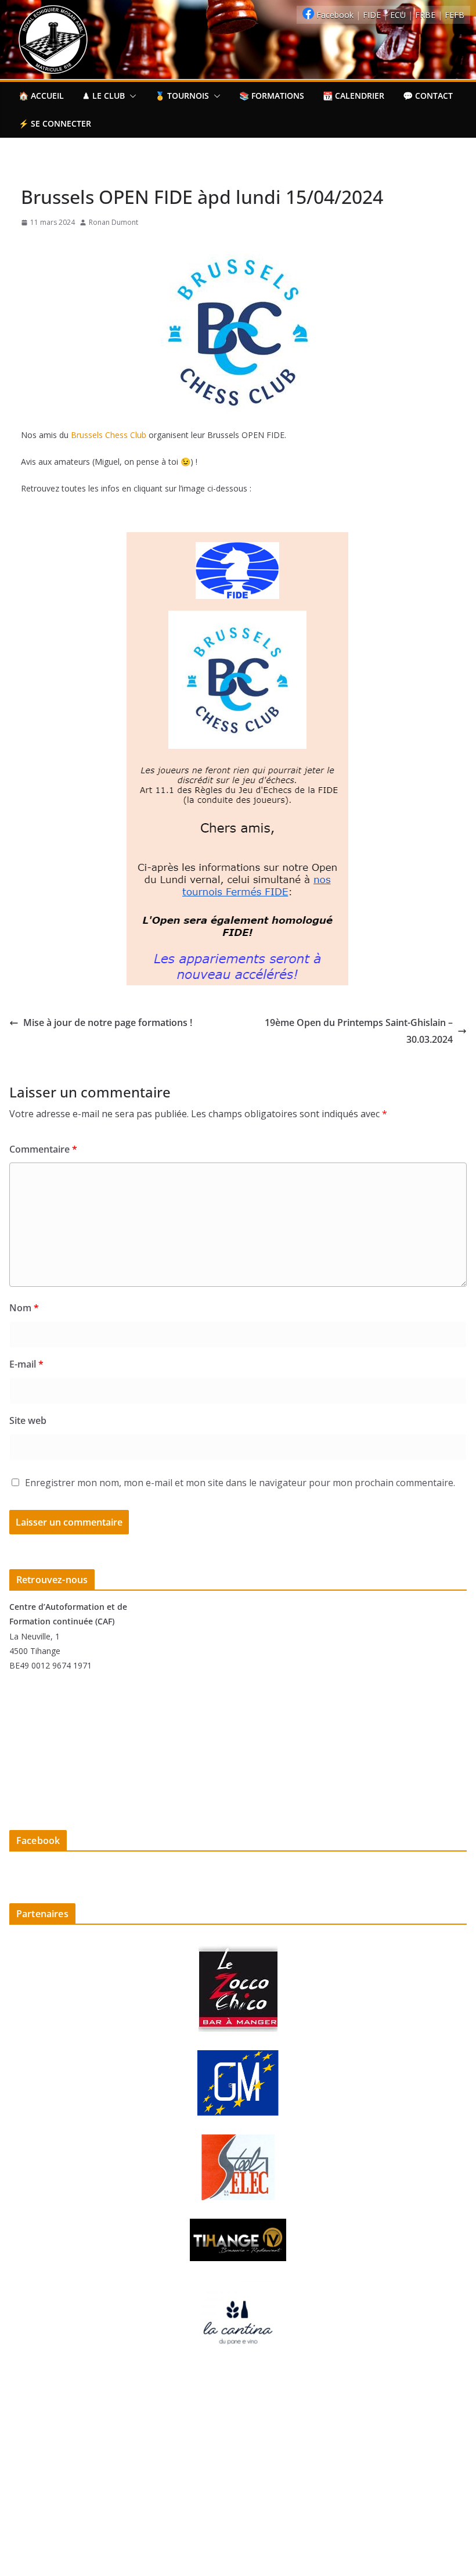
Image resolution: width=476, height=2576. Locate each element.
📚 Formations (272, 96)
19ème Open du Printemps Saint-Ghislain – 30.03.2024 (359, 1031)
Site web (28, 1420)
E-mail (26, 1364)
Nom (24, 1308)
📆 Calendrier (354, 96)
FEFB (455, 15)
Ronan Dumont (113, 222)
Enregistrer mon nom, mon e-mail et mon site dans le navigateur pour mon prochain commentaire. (240, 1483)
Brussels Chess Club (109, 435)
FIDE (373, 15)
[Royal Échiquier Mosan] (238, 8)
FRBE (426, 15)
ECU (399, 15)
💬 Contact (428, 96)
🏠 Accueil (41, 96)
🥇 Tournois (182, 96)
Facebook (335, 15)
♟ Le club (104, 96)
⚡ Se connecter (55, 123)
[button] (131, 96)
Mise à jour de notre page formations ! (108, 1022)
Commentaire (43, 1149)
